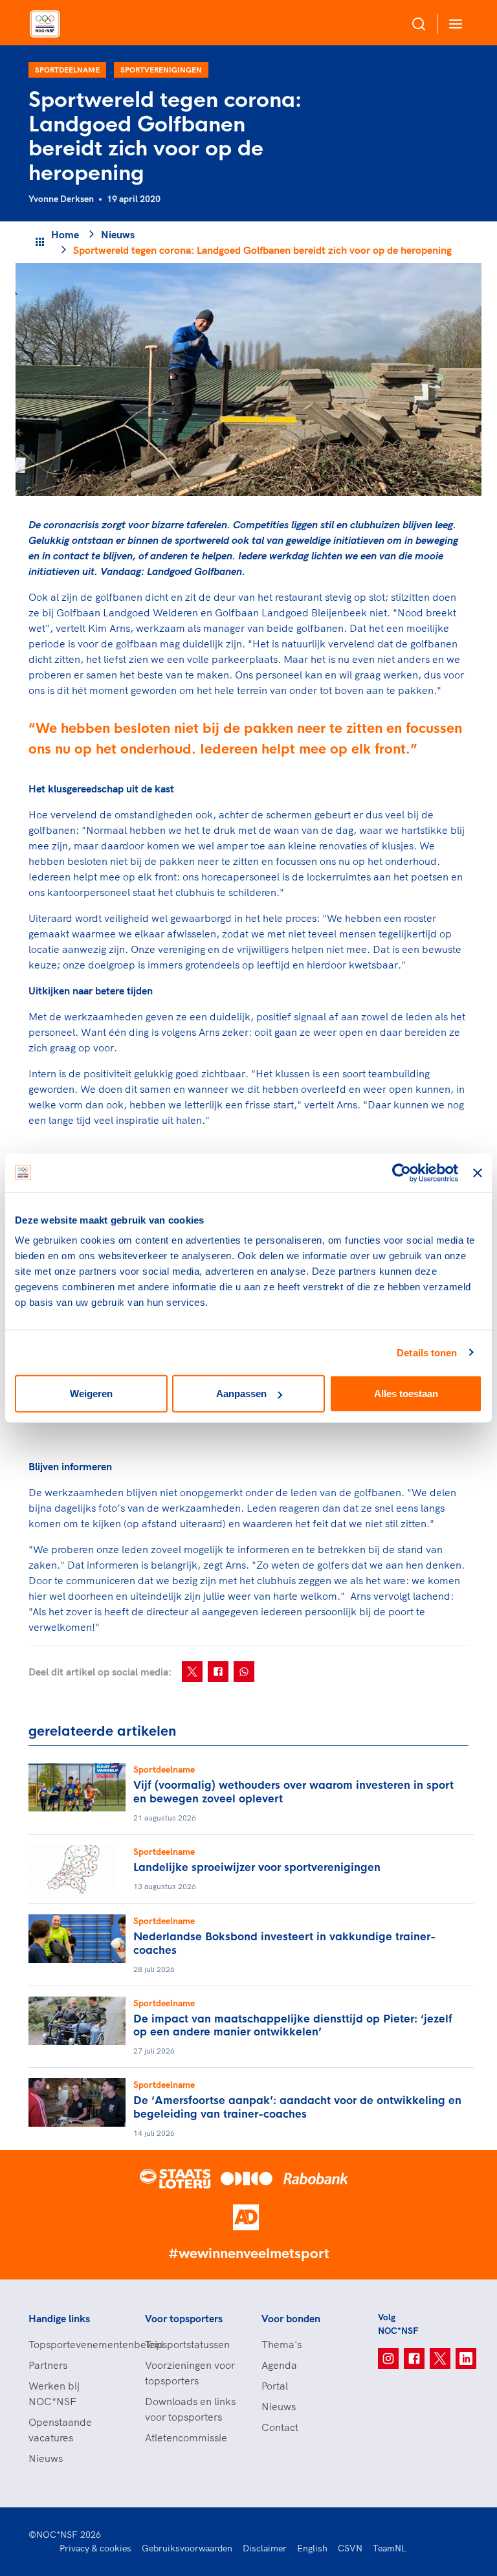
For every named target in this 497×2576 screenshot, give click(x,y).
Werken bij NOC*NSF (54, 2393)
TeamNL (390, 2548)
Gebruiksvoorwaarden (187, 2548)
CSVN (350, 2548)
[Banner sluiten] (478, 1172)
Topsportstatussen (187, 2344)
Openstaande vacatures (60, 2430)
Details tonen (427, 1352)
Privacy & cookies (95, 2548)
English (312, 2548)
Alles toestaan (406, 1394)
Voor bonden (291, 2318)
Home (65, 234)
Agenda (279, 2365)
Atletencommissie (186, 2437)
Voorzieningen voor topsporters (190, 2373)
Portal (275, 2386)
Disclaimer (265, 2548)
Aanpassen (241, 1394)
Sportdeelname (67, 70)
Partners (48, 2365)
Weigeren (91, 1394)
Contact (280, 2427)
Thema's (282, 2344)
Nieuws (118, 234)
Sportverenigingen (161, 70)
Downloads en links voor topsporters (190, 2409)
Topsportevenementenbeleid (74, 2344)
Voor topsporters (184, 2318)
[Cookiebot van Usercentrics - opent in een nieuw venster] (402, 1172)
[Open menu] (453, 24)
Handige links (59, 2318)
